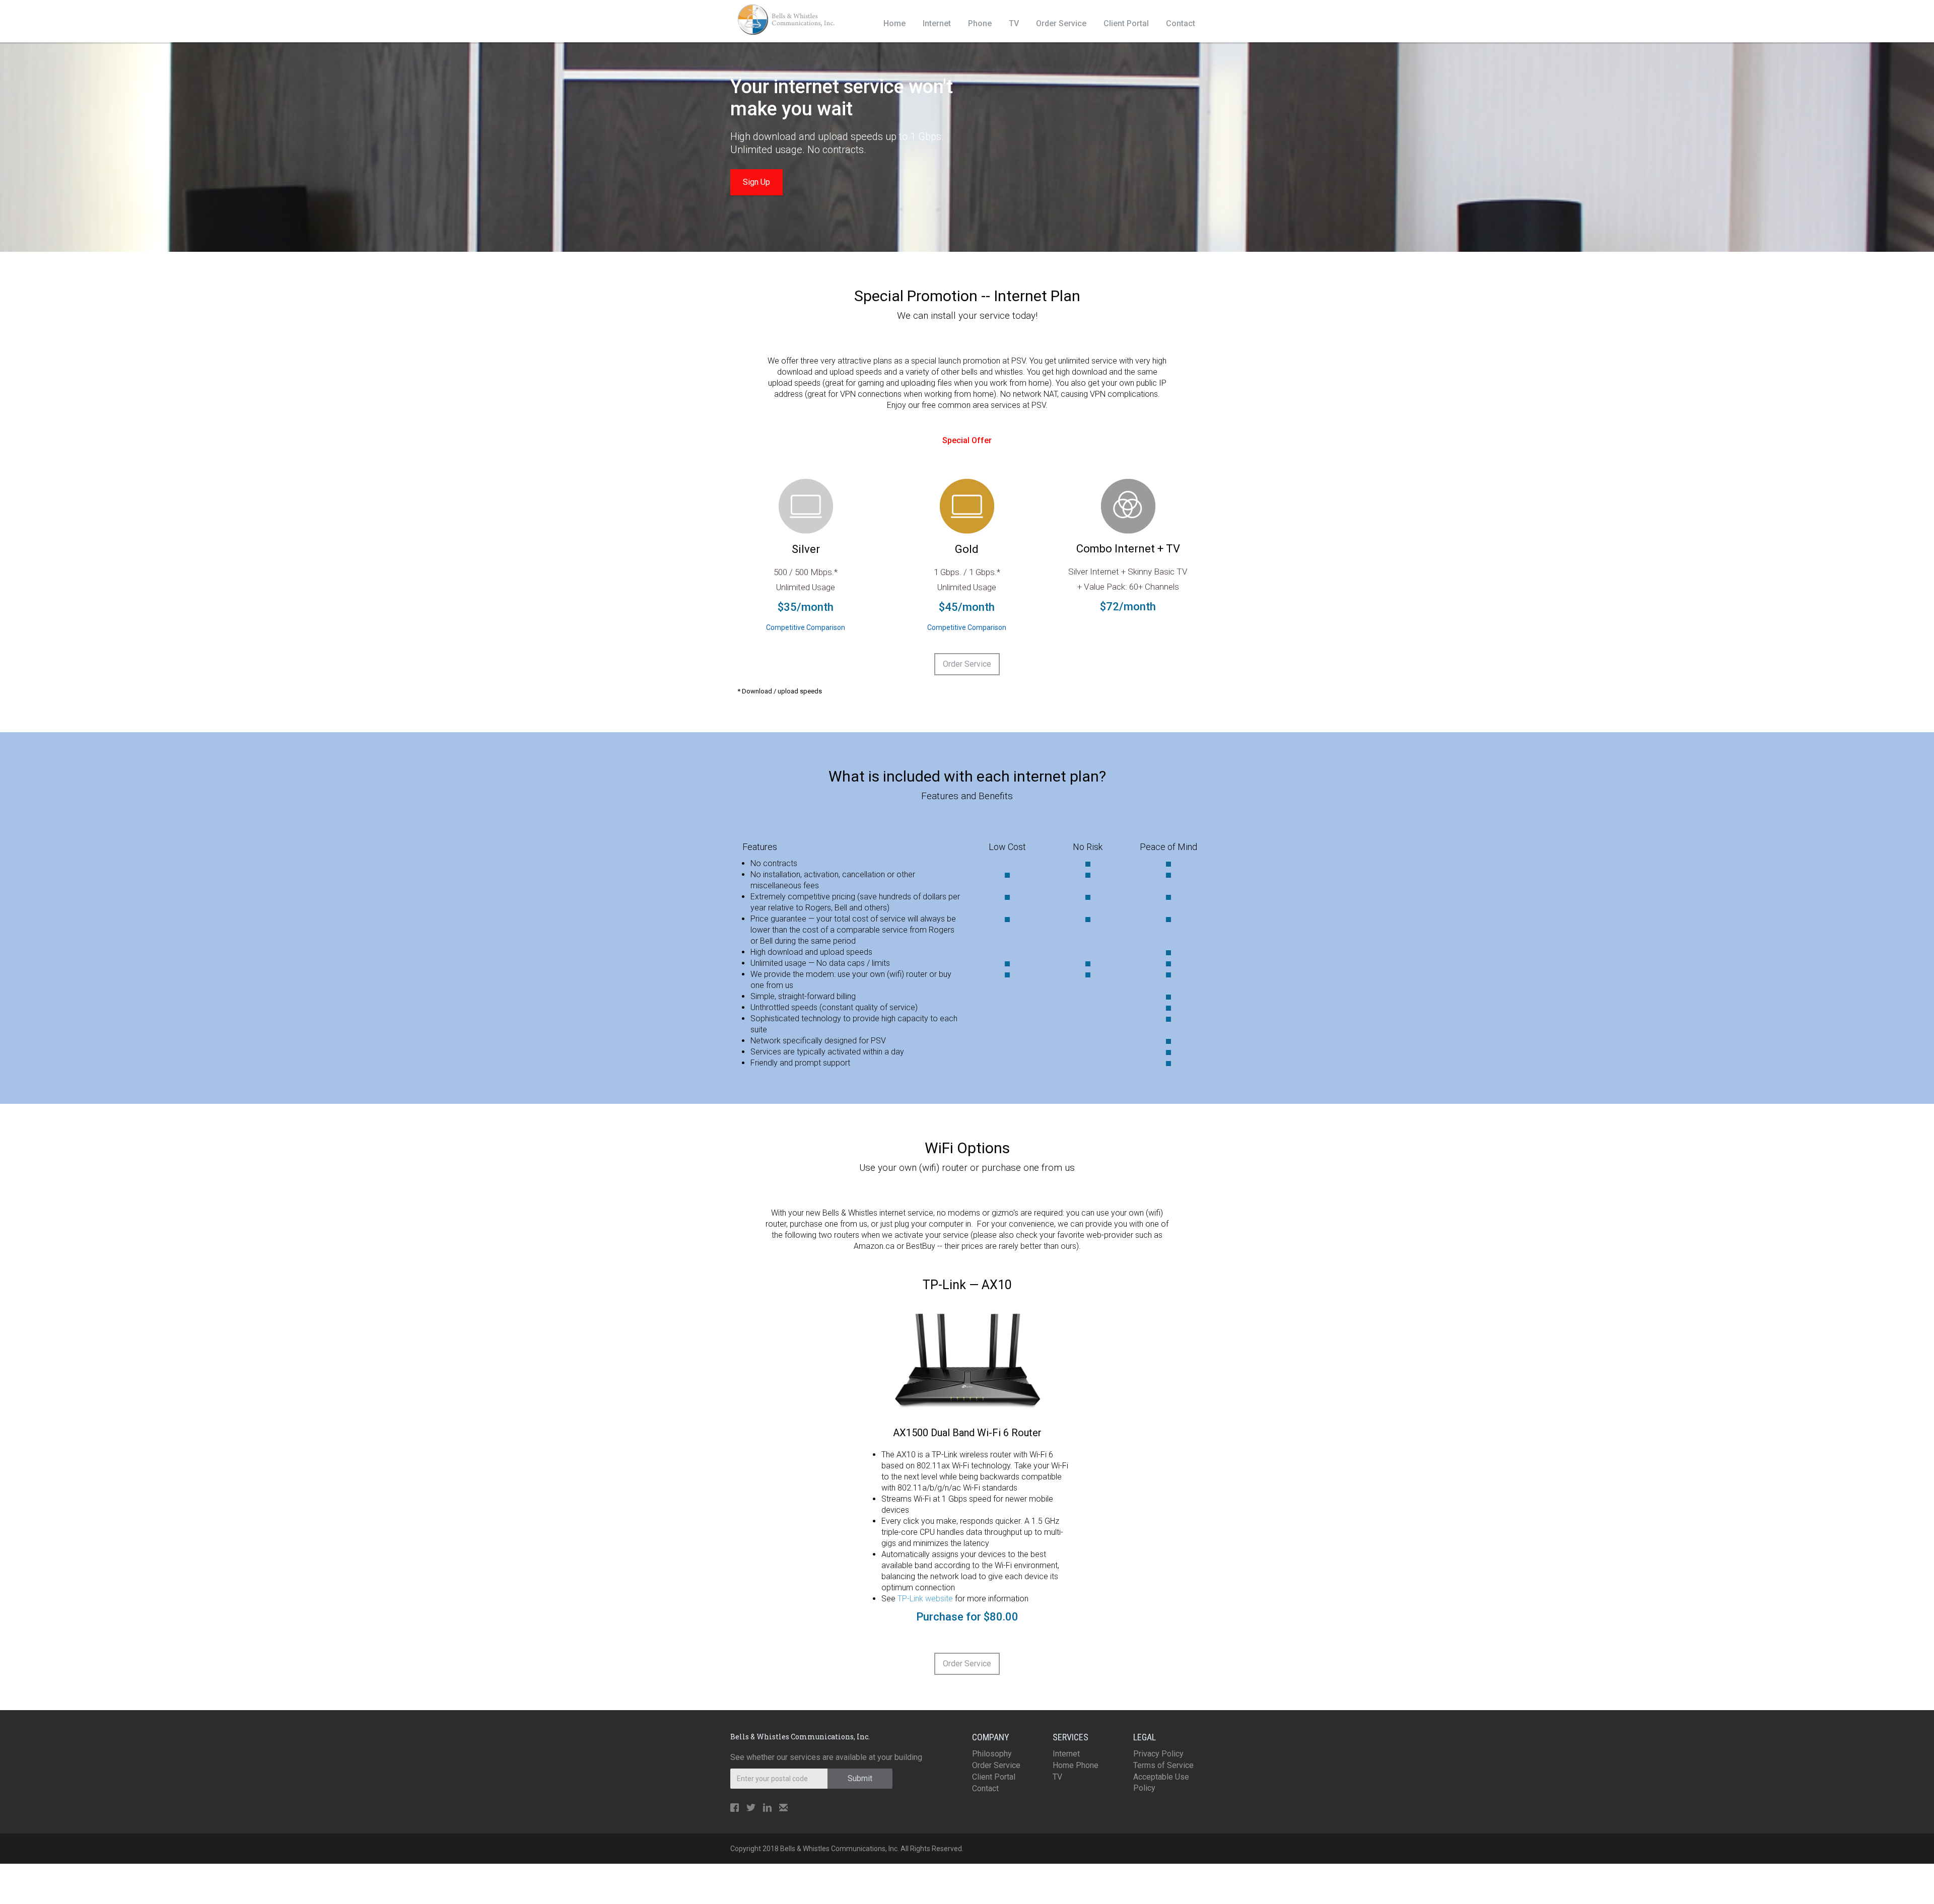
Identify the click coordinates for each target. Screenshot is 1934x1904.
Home (894, 23)
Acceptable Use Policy (1161, 1782)
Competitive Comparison (806, 627)
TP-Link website (925, 1599)
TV (1014, 23)
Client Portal (1126, 23)
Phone (980, 23)
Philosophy (992, 1754)
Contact (1181, 23)
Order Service (1061, 23)
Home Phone (1076, 1765)
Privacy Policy (1158, 1754)
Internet (937, 23)
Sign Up (756, 182)
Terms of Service (1163, 1765)
